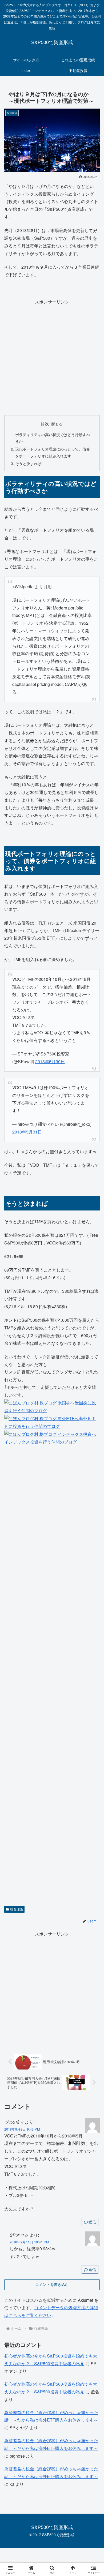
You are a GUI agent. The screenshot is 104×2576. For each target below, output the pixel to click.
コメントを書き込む (52, 2285)
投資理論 (17, 1909)
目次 (45, 423)
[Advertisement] (52, 358)
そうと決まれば (28, 463)
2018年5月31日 (27, 1132)
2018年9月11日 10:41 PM (29, 2242)
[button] (93, 1419)
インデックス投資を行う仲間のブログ (41, 1442)
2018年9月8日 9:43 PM (22, 2129)
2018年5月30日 (50, 1061)
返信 (92, 2222)
